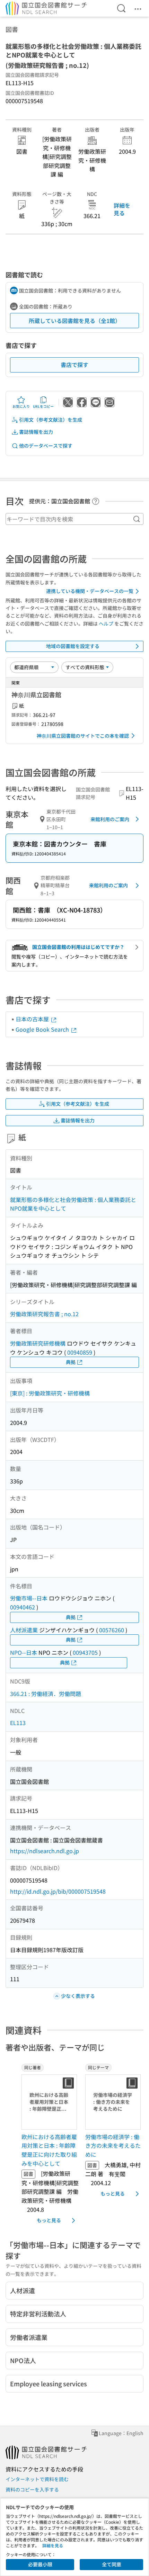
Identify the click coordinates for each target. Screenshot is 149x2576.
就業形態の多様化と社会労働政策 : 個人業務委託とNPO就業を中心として (73, 1204)
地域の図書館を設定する (73, 646)
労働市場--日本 (29, 1598)
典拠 (71, 1362)
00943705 (85, 1652)
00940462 (23, 1607)
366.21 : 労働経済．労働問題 (46, 1694)
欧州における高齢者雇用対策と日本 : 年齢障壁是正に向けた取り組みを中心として (49, 2150)
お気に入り (21, 406)
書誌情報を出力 (36, 432)
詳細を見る (122, 209)
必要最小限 (40, 2564)
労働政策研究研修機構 (38, 1343)
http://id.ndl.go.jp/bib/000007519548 (58, 1891)
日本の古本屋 (33, 1019)
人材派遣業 (24, 1630)
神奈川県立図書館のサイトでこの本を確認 (83, 736)
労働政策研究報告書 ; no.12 (44, 1314)
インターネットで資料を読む (37, 2479)
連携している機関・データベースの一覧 (90, 591)
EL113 (18, 1723)
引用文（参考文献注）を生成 (51, 420)
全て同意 (112, 2564)
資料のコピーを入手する (32, 2489)
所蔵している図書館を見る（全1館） (75, 321)
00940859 (80, 1352)
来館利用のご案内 (110, 819)
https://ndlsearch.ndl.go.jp (45, 1851)
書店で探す (74, 365)
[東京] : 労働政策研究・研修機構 (50, 1393)
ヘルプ (106, 623)
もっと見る (49, 2220)
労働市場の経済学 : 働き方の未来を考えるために (113, 2146)
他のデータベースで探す (46, 446)
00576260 (112, 1630)
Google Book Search (43, 1029)
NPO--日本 (24, 1652)
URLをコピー (43, 406)
